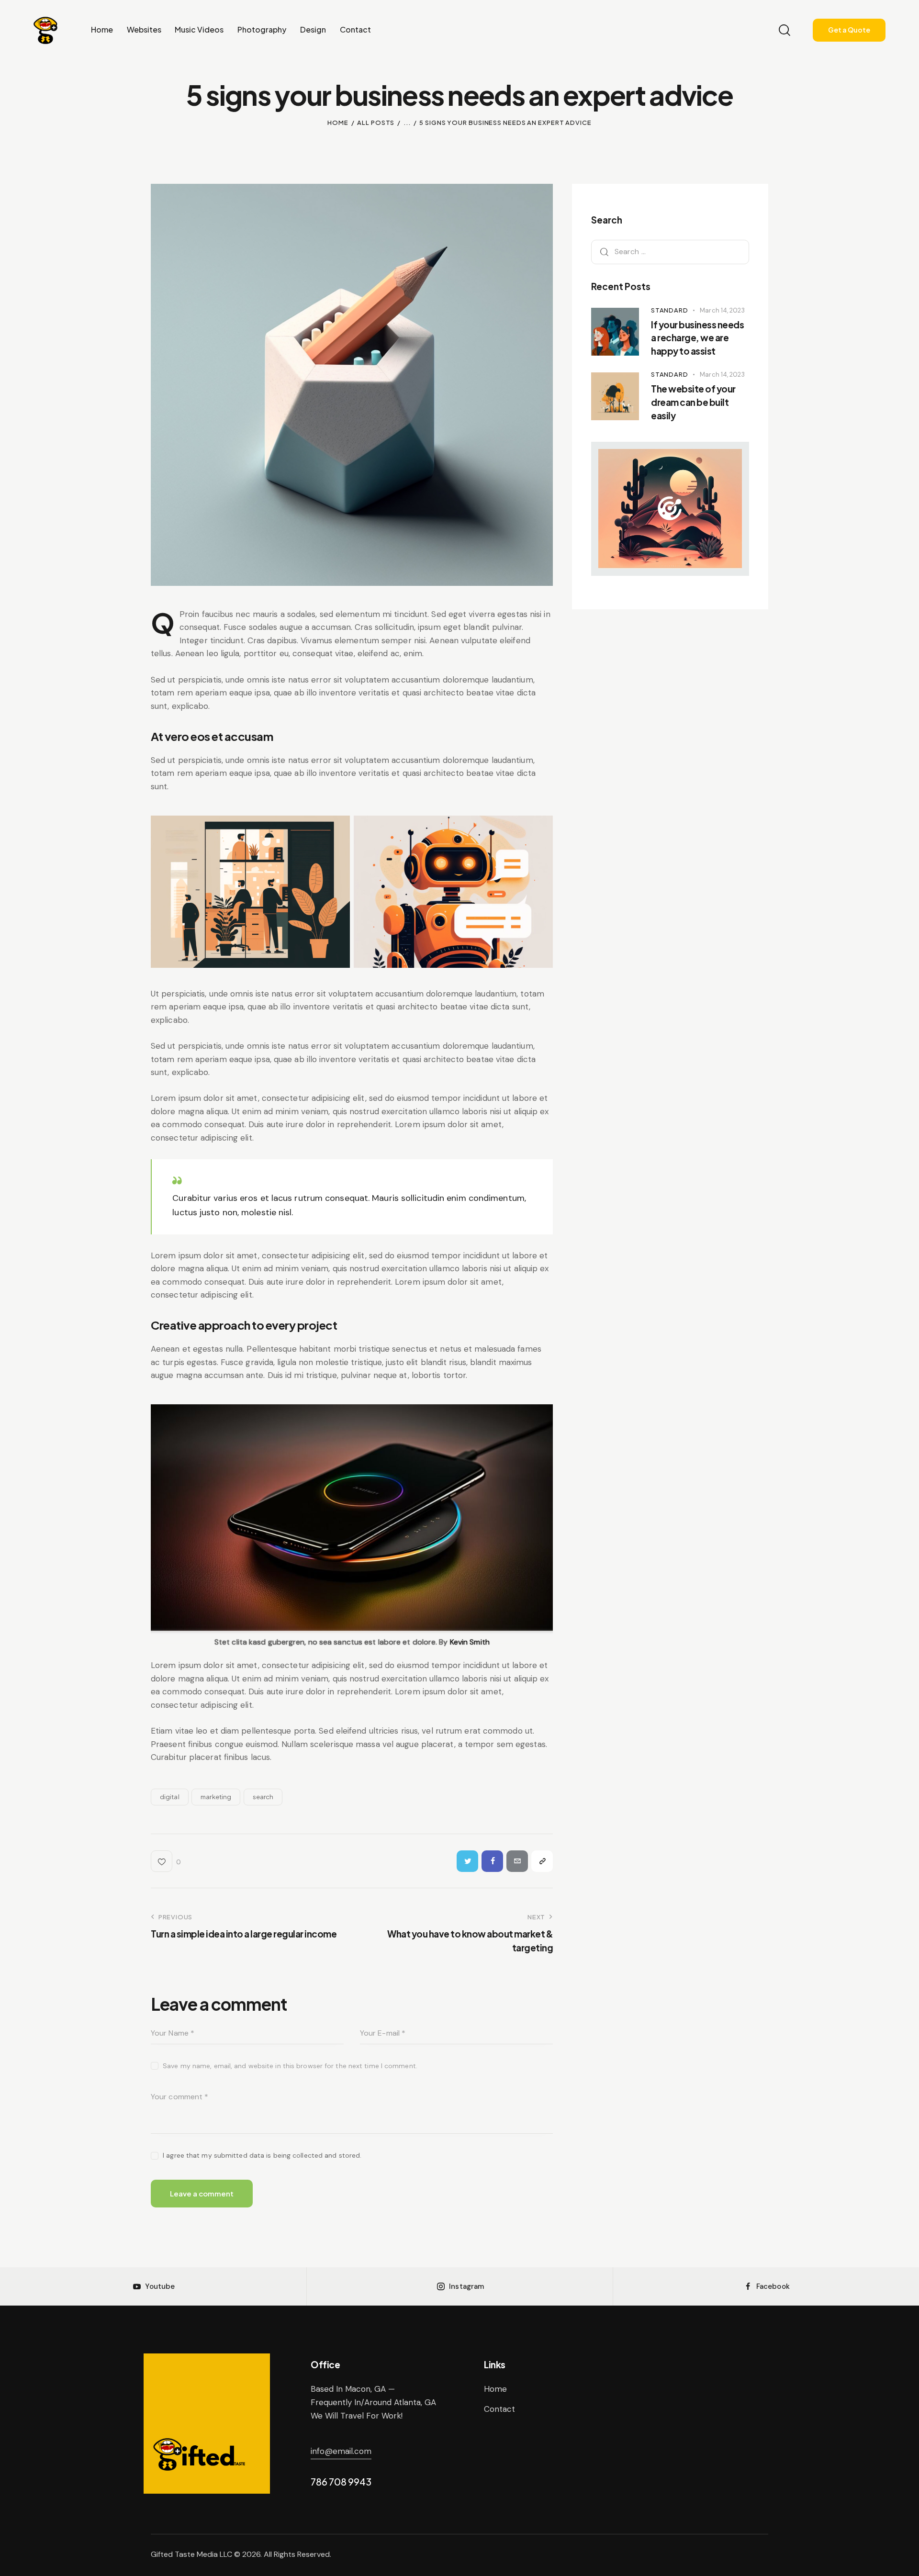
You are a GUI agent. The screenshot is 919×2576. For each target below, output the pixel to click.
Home (338, 123)
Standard (669, 310)
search (263, 1797)
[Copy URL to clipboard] (542, 1861)
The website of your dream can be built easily (693, 402)
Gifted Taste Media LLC (191, 2554)
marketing (216, 1797)
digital (170, 1797)
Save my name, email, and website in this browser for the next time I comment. (290, 2066)
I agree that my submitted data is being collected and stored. (262, 2155)
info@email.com (341, 2451)
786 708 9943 (341, 2481)
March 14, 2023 (722, 310)
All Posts (376, 123)
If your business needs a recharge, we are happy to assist (697, 337)
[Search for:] (670, 251)
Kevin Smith (469, 1642)
